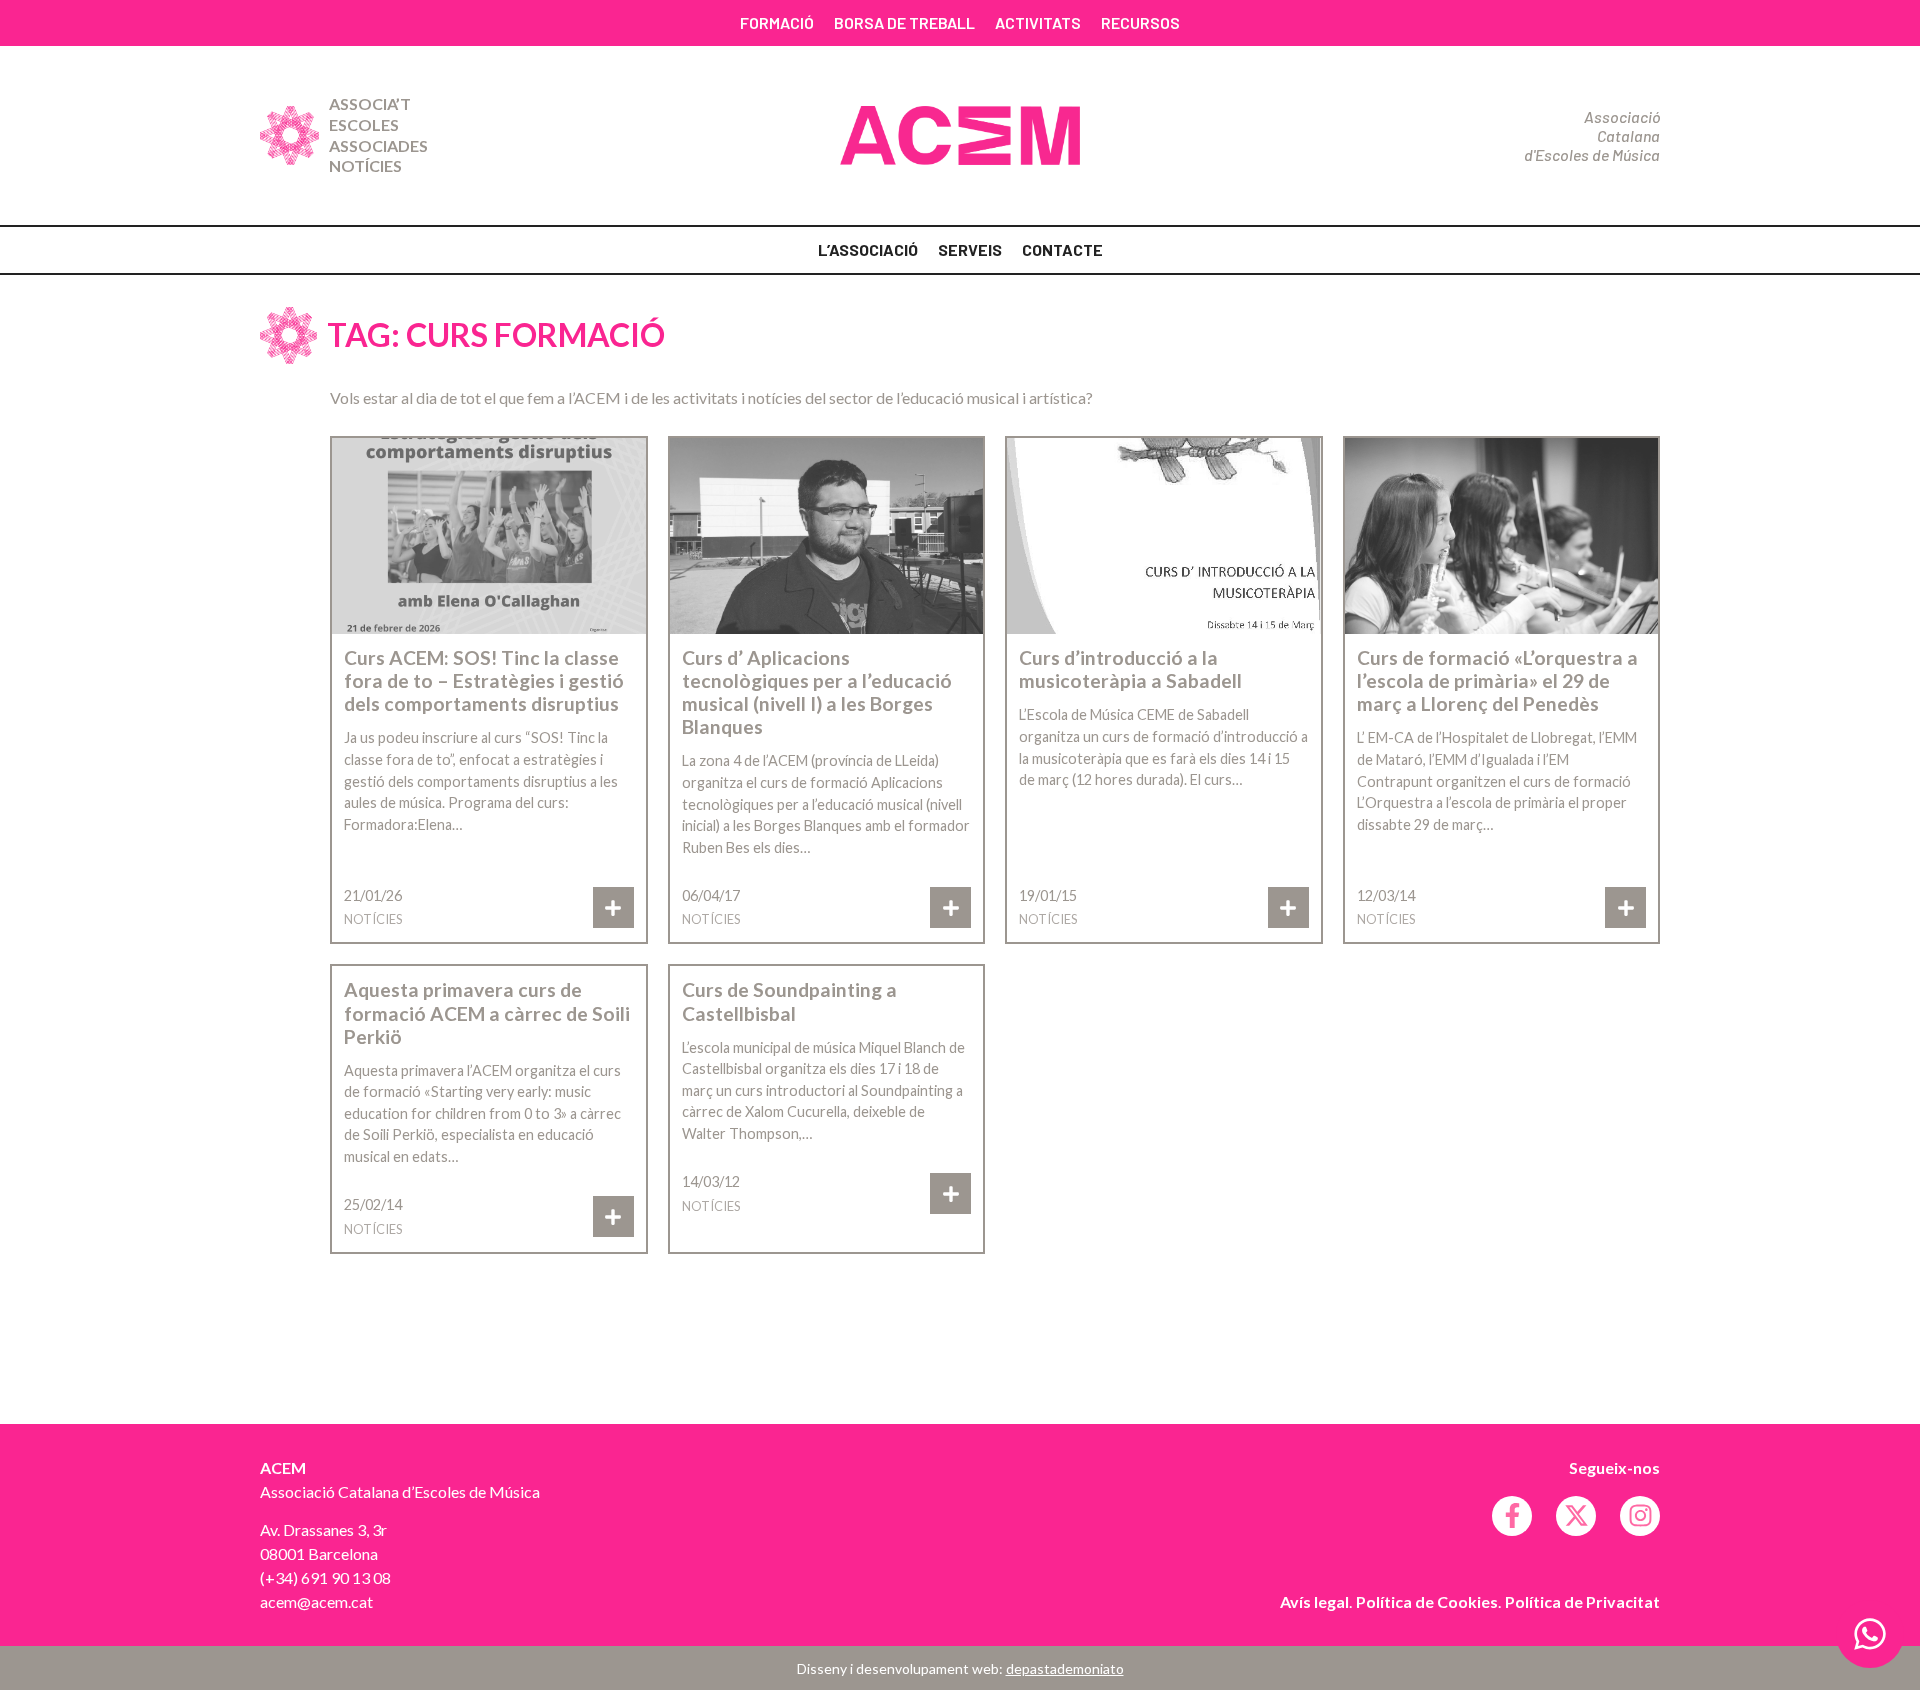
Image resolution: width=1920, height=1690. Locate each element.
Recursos (1140, 22)
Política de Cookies (1427, 1601)
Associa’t (370, 103)
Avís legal (1314, 1601)
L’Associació (868, 249)
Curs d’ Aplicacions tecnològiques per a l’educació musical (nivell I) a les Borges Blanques (817, 692)
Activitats (1038, 22)
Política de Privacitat (1582, 1601)
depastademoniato (1065, 1668)
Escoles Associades (378, 135)
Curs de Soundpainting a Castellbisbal (789, 1001)
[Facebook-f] (1512, 1516)
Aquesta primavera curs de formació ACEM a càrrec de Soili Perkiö (487, 1012)
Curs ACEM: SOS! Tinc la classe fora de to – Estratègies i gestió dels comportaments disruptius (484, 680)
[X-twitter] (1576, 1516)
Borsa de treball (904, 22)
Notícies (365, 165)
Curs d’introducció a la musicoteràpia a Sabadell (1130, 669)
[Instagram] (1640, 1516)
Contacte (1062, 249)
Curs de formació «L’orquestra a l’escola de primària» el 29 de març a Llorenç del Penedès (1497, 680)
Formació (777, 22)
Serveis (970, 249)
